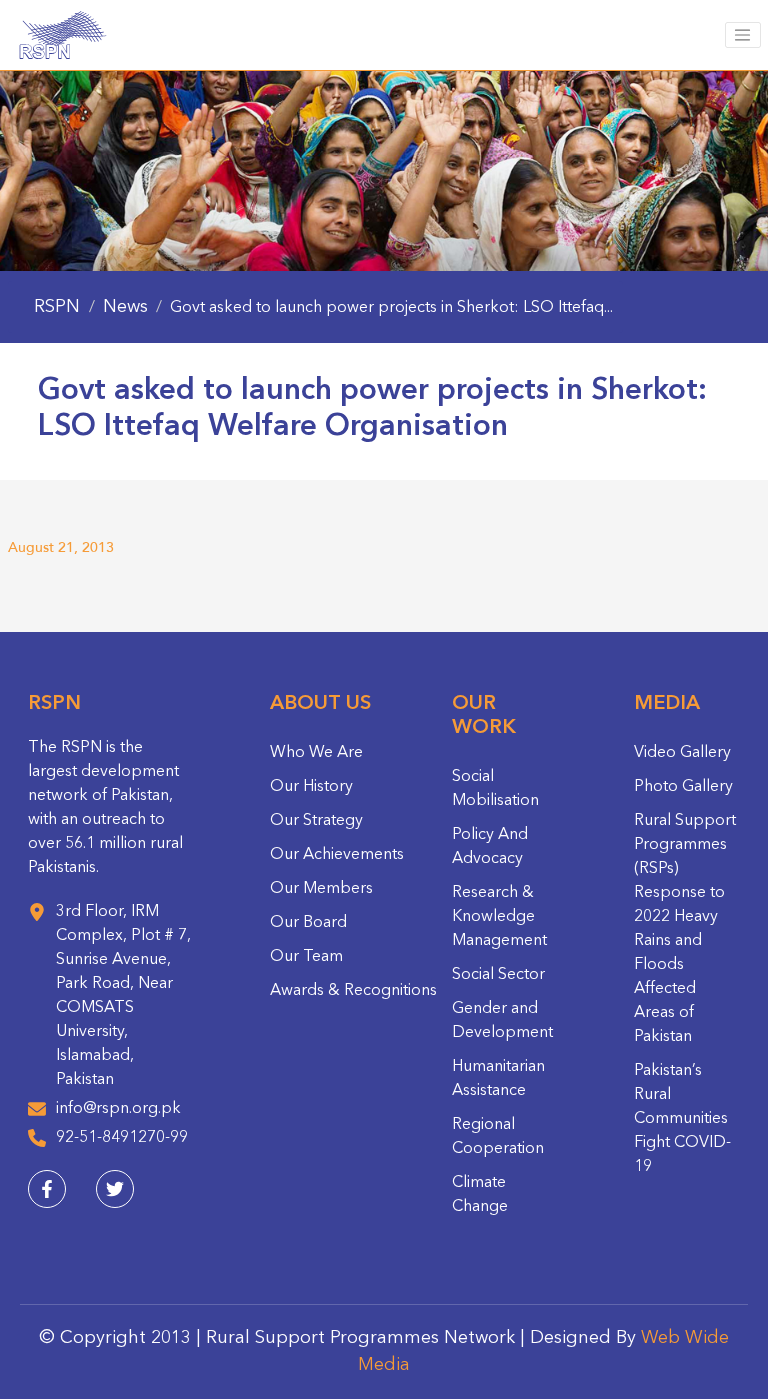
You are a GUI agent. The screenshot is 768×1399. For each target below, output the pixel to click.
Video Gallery (682, 753)
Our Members (321, 889)
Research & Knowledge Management (499, 917)
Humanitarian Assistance (498, 1079)
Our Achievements (337, 855)
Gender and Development (502, 1021)
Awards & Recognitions (353, 991)
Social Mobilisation (495, 789)
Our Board (308, 923)
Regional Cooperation (498, 1137)
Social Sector (498, 975)
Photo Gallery (683, 787)
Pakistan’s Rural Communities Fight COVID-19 (682, 1119)
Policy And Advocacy (490, 847)
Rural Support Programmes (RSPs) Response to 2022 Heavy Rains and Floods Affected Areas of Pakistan (685, 929)
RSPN (57, 307)
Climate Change (480, 1195)
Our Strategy (316, 821)
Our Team (306, 957)
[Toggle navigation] (743, 35)
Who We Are (316, 753)
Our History (311, 787)
